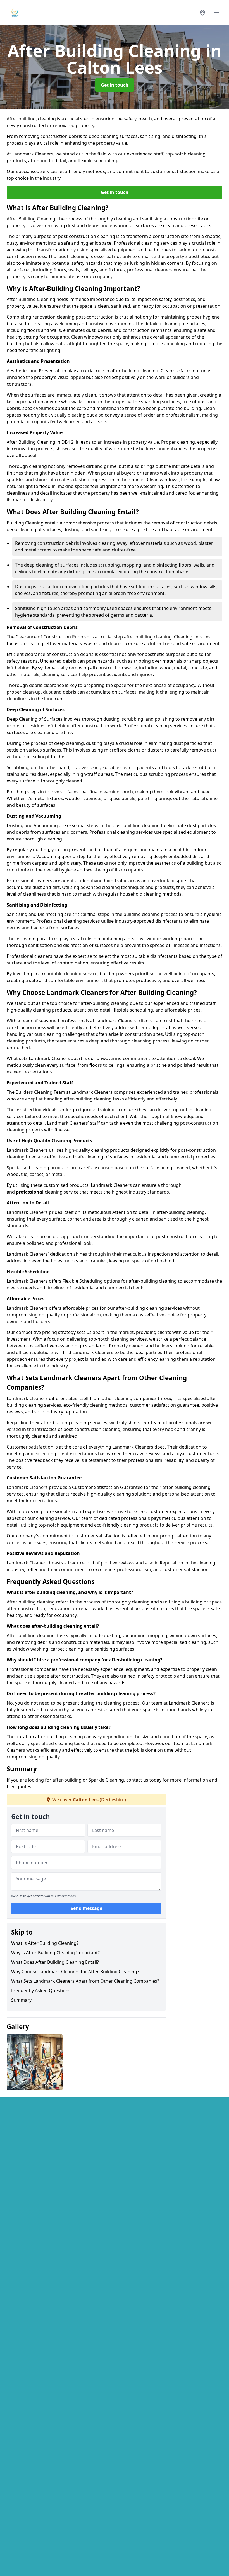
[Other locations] (202, 13)
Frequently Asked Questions (41, 1991)
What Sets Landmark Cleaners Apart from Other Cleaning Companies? (85, 1981)
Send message (86, 1908)
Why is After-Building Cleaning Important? (55, 1953)
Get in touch (115, 85)
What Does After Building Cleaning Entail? (55, 1962)
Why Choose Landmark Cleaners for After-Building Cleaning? (75, 1972)
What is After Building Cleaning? (45, 1943)
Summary (21, 2000)
